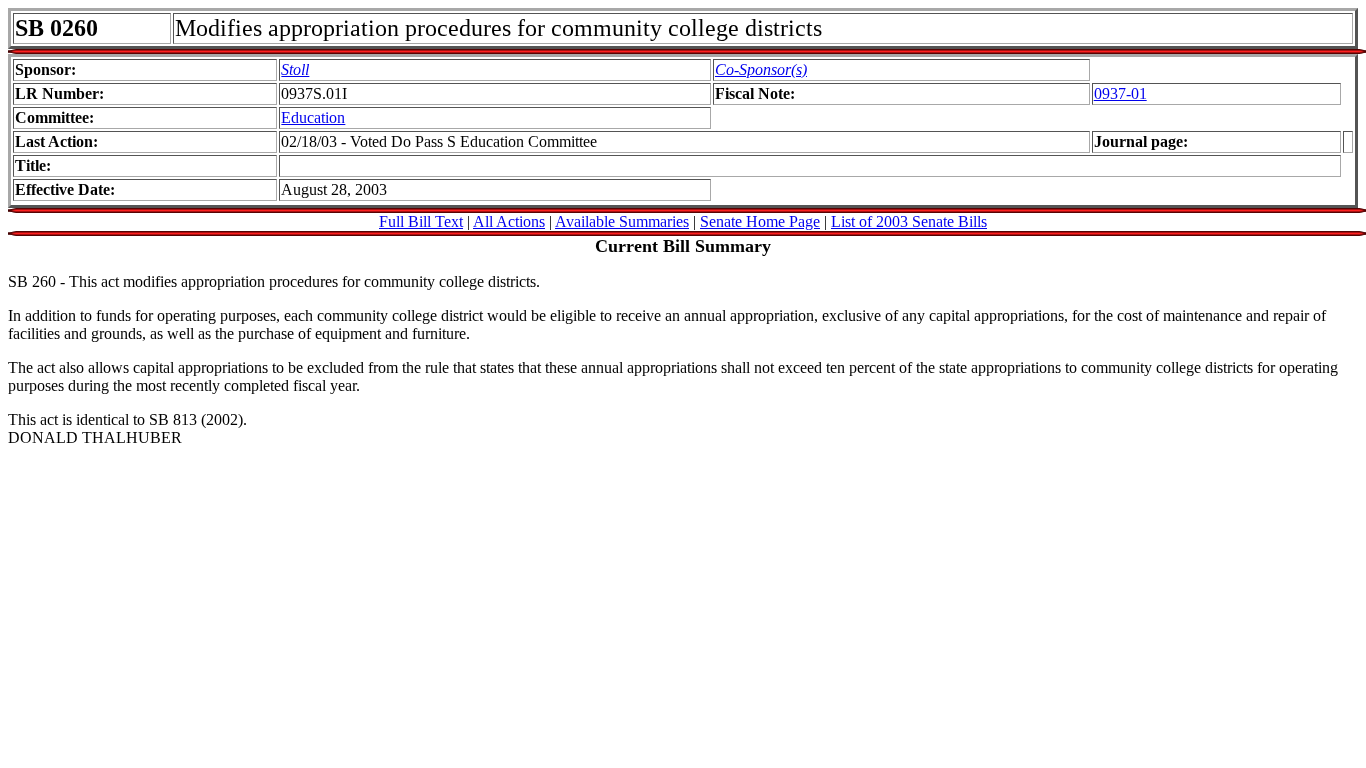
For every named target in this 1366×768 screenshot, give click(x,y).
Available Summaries (622, 221)
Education (313, 117)
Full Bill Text (421, 221)
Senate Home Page (760, 221)
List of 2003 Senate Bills (909, 221)
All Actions (509, 221)
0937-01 (1120, 93)
